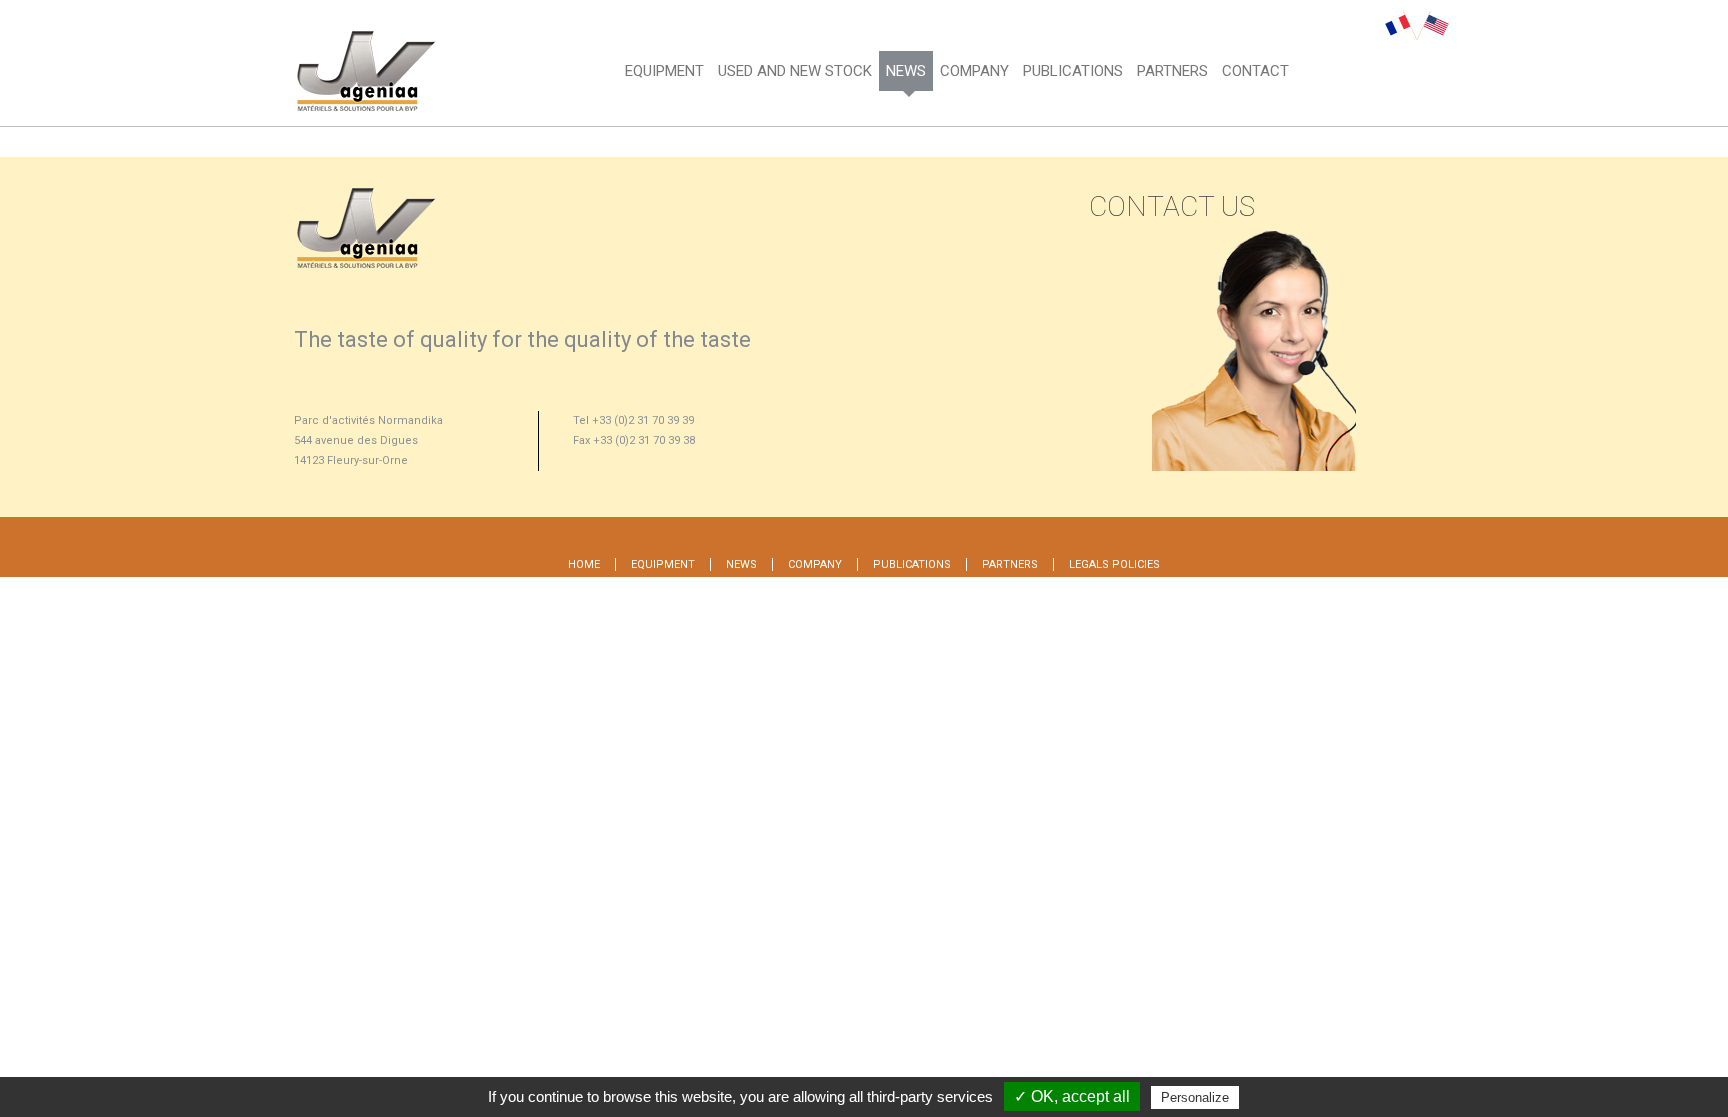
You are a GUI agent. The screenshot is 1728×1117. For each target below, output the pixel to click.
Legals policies (1114, 564)
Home (584, 564)
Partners (1172, 71)
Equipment (664, 71)
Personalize (1195, 1097)
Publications (912, 564)
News (906, 71)
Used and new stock (795, 71)
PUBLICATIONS (1073, 71)
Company (974, 71)
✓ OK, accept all (1072, 1096)
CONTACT (1255, 71)
